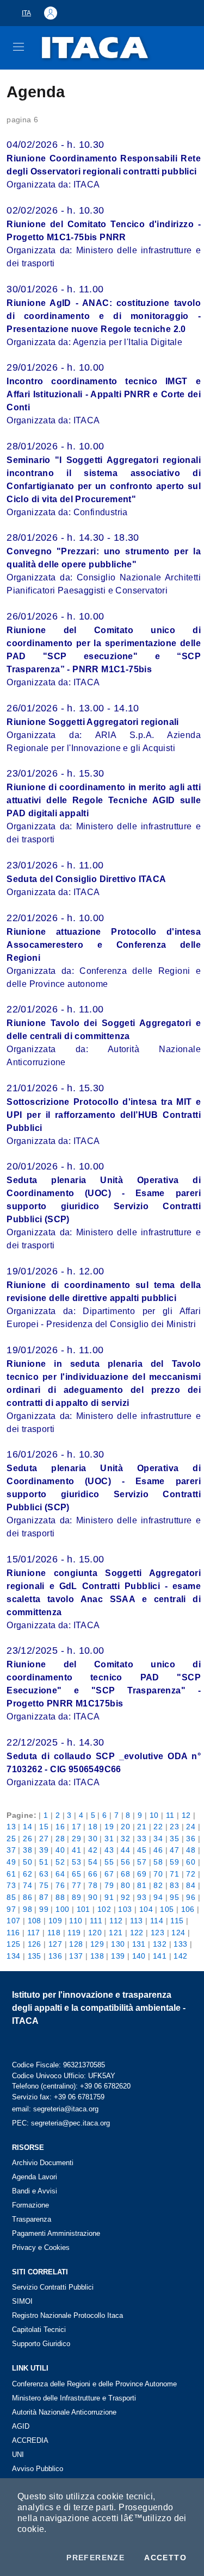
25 (11, 1839)
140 (139, 1956)
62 (27, 1874)
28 (60, 1839)
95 (174, 1897)
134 (13, 1956)
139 (118, 1956)
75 (44, 1885)
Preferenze (95, 2558)
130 (118, 1944)
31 (109, 1839)
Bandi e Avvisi (35, 2191)
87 (44, 1897)
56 (125, 1862)
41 (76, 1850)
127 (55, 1944)
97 (11, 1909)
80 (125, 1885)
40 (60, 1850)
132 (160, 1944)
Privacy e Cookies (41, 2247)
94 (158, 1897)
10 (154, 1815)
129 (97, 1944)
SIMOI (22, 2301)
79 (109, 1885)
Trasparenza (32, 2219)
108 (35, 1921)
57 (142, 1862)
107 (13, 1921)
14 (27, 1827)
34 (158, 1839)
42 (93, 1850)
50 (27, 1862)
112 (116, 1921)
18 (93, 1827)
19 (109, 1827)
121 (116, 1933)
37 (11, 1850)
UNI (18, 2455)
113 (137, 1921)
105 (167, 1909)
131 (139, 1944)
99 (44, 1909)
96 (191, 1897)
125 (13, 1944)
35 (174, 1839)
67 (109, 1874)
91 (109, 1897)
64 (60, 1874)
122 (137, 1933)
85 (11, 1897)
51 (44, 1862)
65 (76, 1874)
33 (142, 1839)
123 (157, 1933)
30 (93, 1839)
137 (76, 1956)
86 (27, 1897)
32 (125, 1839)
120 (95, 1933)
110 (76, 1921)
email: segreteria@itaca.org (55, 2109)
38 (27, 1850)
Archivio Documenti (43, 2163)
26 (27, 1839)
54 (93, 1862)
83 (174, 1885)
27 (44, 1839)
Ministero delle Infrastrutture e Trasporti (74, 2398)
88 (60, 1897)
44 (125, 1850)
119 (74, 1933)
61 (11, 1874)
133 (180, 1944)
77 (76, 1885)
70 (158, 1874)
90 (93, 1897)
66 (93, 1874)
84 (191, 1885)
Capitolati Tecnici (39, 2330)
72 (191, 1874)
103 (125, 1909)
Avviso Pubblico (38, 2469)
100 (62, 1909)
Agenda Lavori (35, 2177)
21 (142, 1827)
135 (35, 1956)
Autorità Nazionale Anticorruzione (64, 2412)
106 (188, 1909)
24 (191, 1827)
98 (27, 1909)
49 (11, 1862)
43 (109, 1850)
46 (158, 1850)
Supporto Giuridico (41, 2344)
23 (174, 1827)
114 (157, 1921)
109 (55, 1921)
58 (158, 1862)
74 (27, 1885)
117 (34, 1933)
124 (178, 1933)
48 (191, 1850)
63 (44, 1874)
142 (180, 1956)
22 (158, 1827)
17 (76, 1827)
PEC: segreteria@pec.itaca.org (61, 2123)
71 (174, 1874)
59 (174, 1862)
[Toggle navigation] (18, 47)
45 (142, 1850)
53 (76, 1862)
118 (54, 1933)
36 (191, 1839)
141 (160, 1956)
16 (60, 1827)
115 (177, 1921)
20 (125, 1827)
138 (97, 1956)
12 (186, 1815)
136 (55, 1956)
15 (44, 1827)
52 (60, 1862)
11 (170, 1815)
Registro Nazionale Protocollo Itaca (67, 2315)
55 (109, 1862)
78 (93, 1885)
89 (76, 1897)
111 (96, 1921)
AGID (21, 2426)
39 (44, 1850)
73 (11, 1885)
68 (125, 1874)
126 (35, 1944)
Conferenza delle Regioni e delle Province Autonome (94, 2384)
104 (146, 1909)
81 (142, 1885)
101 (84, 1909)
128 (76, 1944)
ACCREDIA (30, 2440)
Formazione (30, 2205)
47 (174, 1850)
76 (60, 1885)
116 (13, 1933)
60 (191, 1862)
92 (125, 1897)
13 (11, 1827)
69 (142, 1874)
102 (104, 1909)
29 (76, 1839)
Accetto (165, 2558)
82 (158, 1885)
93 (142, 1897)
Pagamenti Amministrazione (56, 2233)
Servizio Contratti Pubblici (53, 2287)
